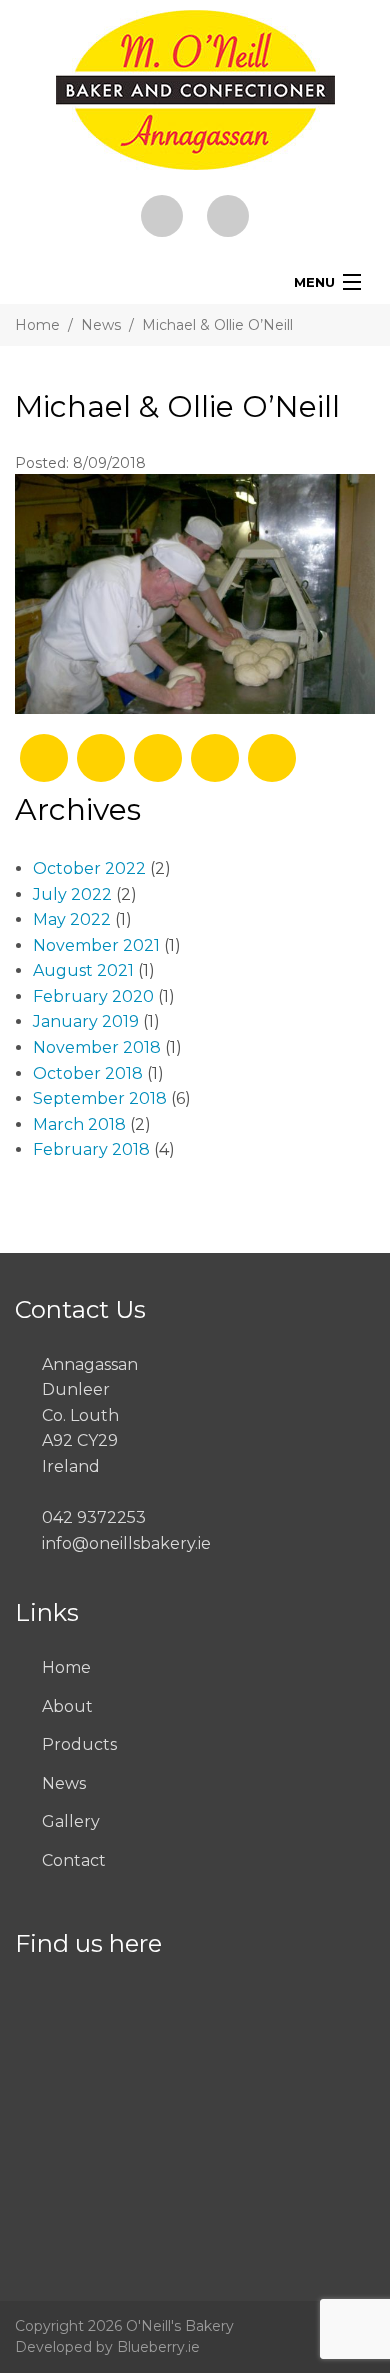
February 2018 (91, 1149)
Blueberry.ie (158, 2347)
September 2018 (100, 1098)
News (101, 325)
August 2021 (83, 970)
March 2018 (79, 1124)
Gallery (71, 1821)
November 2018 (97, 1047)
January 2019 (86, 1021)
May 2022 (72, 919)
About (67, 1706)
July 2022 (72, 894)
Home (37, 325)
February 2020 (93, 996)
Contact (74, 1860)
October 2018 (88, 1073)
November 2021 (96, 945)
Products (79, 1744)
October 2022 (89, 868)
